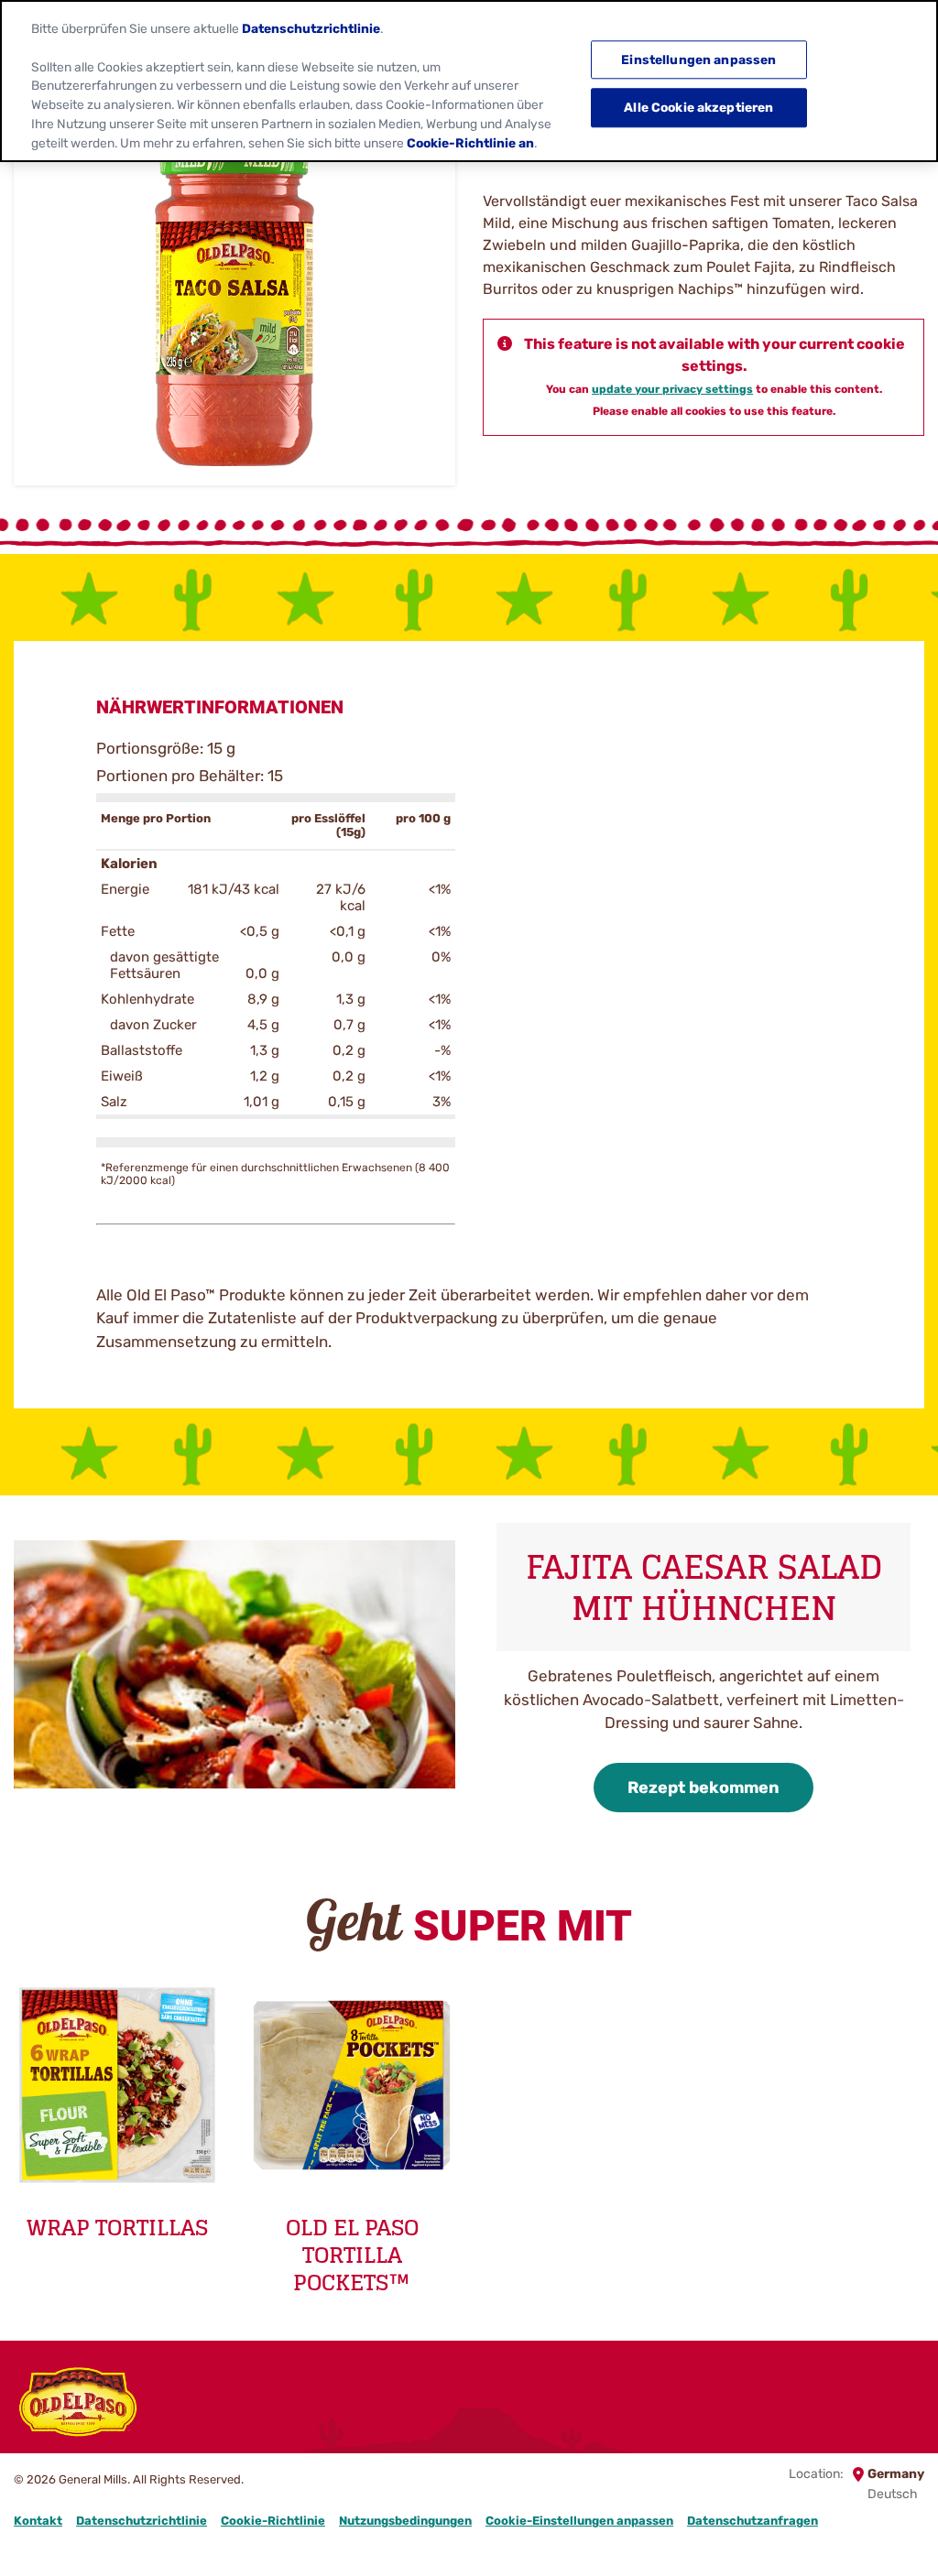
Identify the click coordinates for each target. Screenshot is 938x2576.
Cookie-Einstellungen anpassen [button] (579, 2521)
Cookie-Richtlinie (273, 2521)
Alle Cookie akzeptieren (698, 108)
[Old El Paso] (78, 2405)
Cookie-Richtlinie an (470, 143)
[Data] (922, 2405)
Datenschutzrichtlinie (142, 2521)
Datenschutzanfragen (753, 2521)
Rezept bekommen (703, 1788)
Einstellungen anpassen (698, 60)
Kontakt (38, 2521)
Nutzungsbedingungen (405, 2521)
